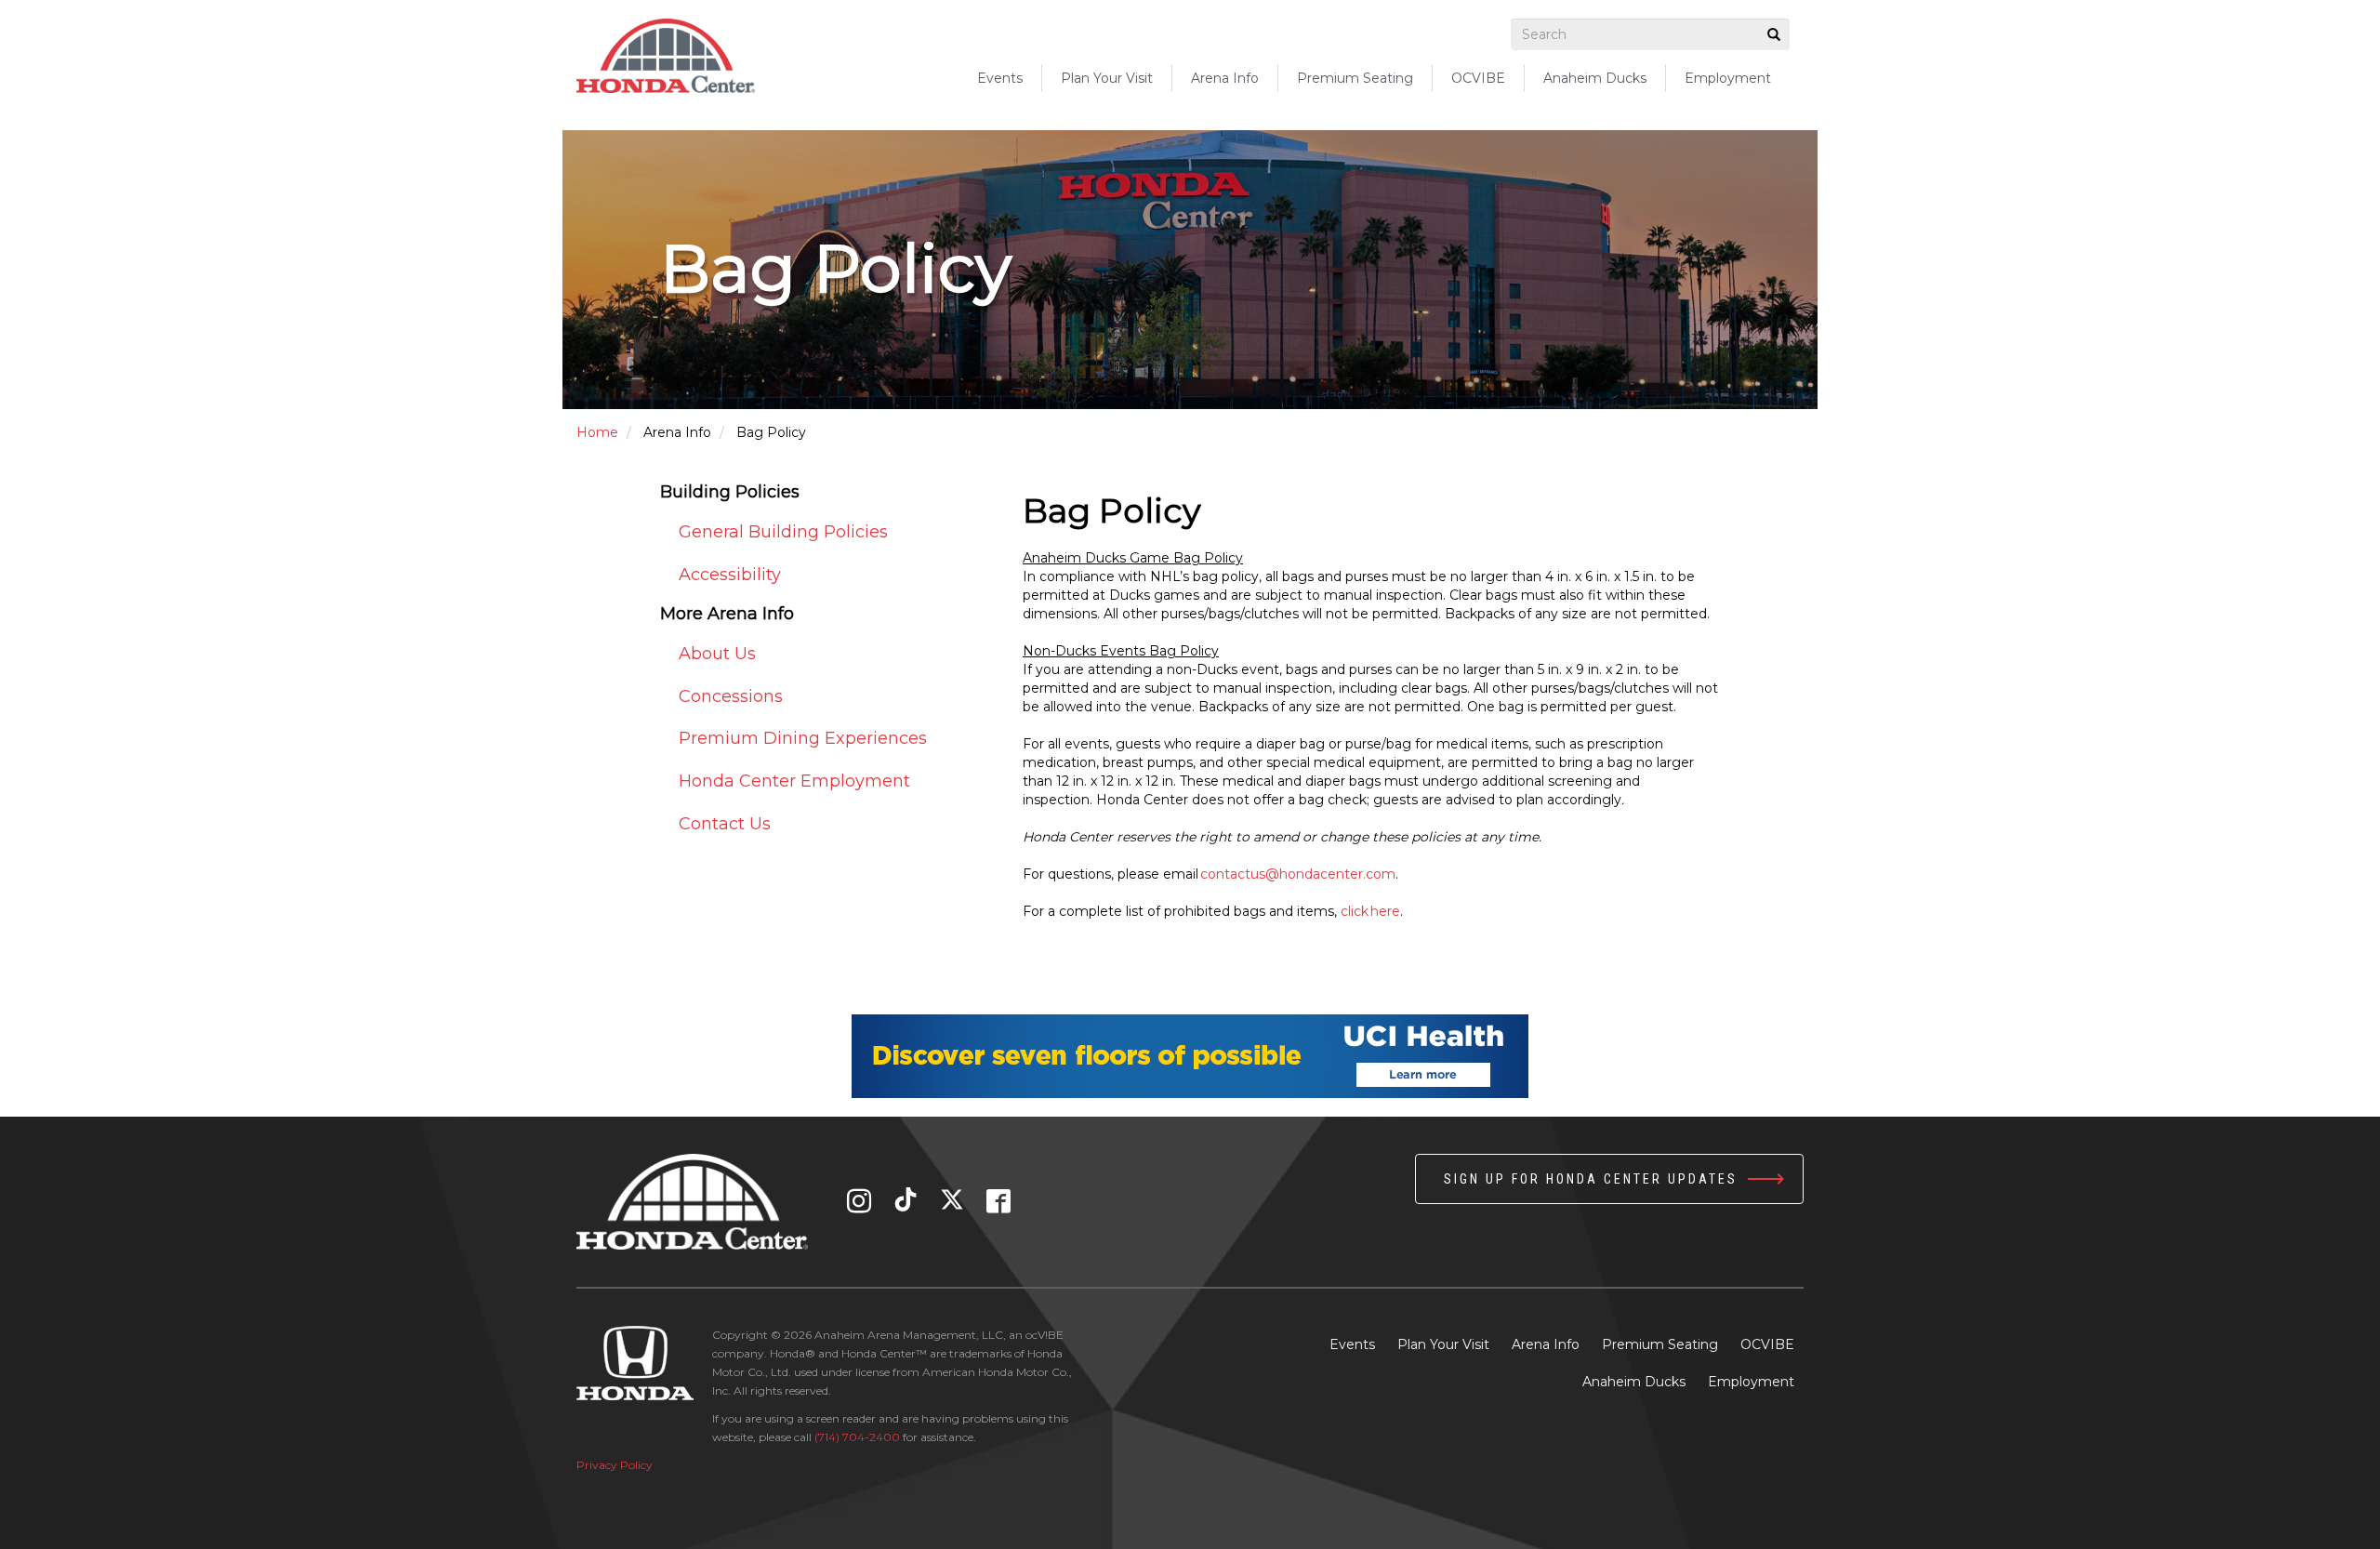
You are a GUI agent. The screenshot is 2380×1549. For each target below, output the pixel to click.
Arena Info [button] (1225, 78)
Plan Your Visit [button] (1107, 78)
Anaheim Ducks (1595, 78)
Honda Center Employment (794, 781)
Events (1000, 78)
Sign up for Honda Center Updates (1591, 1179)
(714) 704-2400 (857, 1437)
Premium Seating (1660, 1344)
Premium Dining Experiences (803, 738)
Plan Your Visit (1443, 1344)
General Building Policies (783, 532)
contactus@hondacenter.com (1298, 874)
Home (597, 432)
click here (1370, 911)
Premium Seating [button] (1355, 78)
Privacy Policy (615, 1465)
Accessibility (730, 575)
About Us (717, 654)
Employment (1728, 78)
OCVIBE (1478, 78)
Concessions (731, 696)
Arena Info (1546, 1344)
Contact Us (725, 824)
